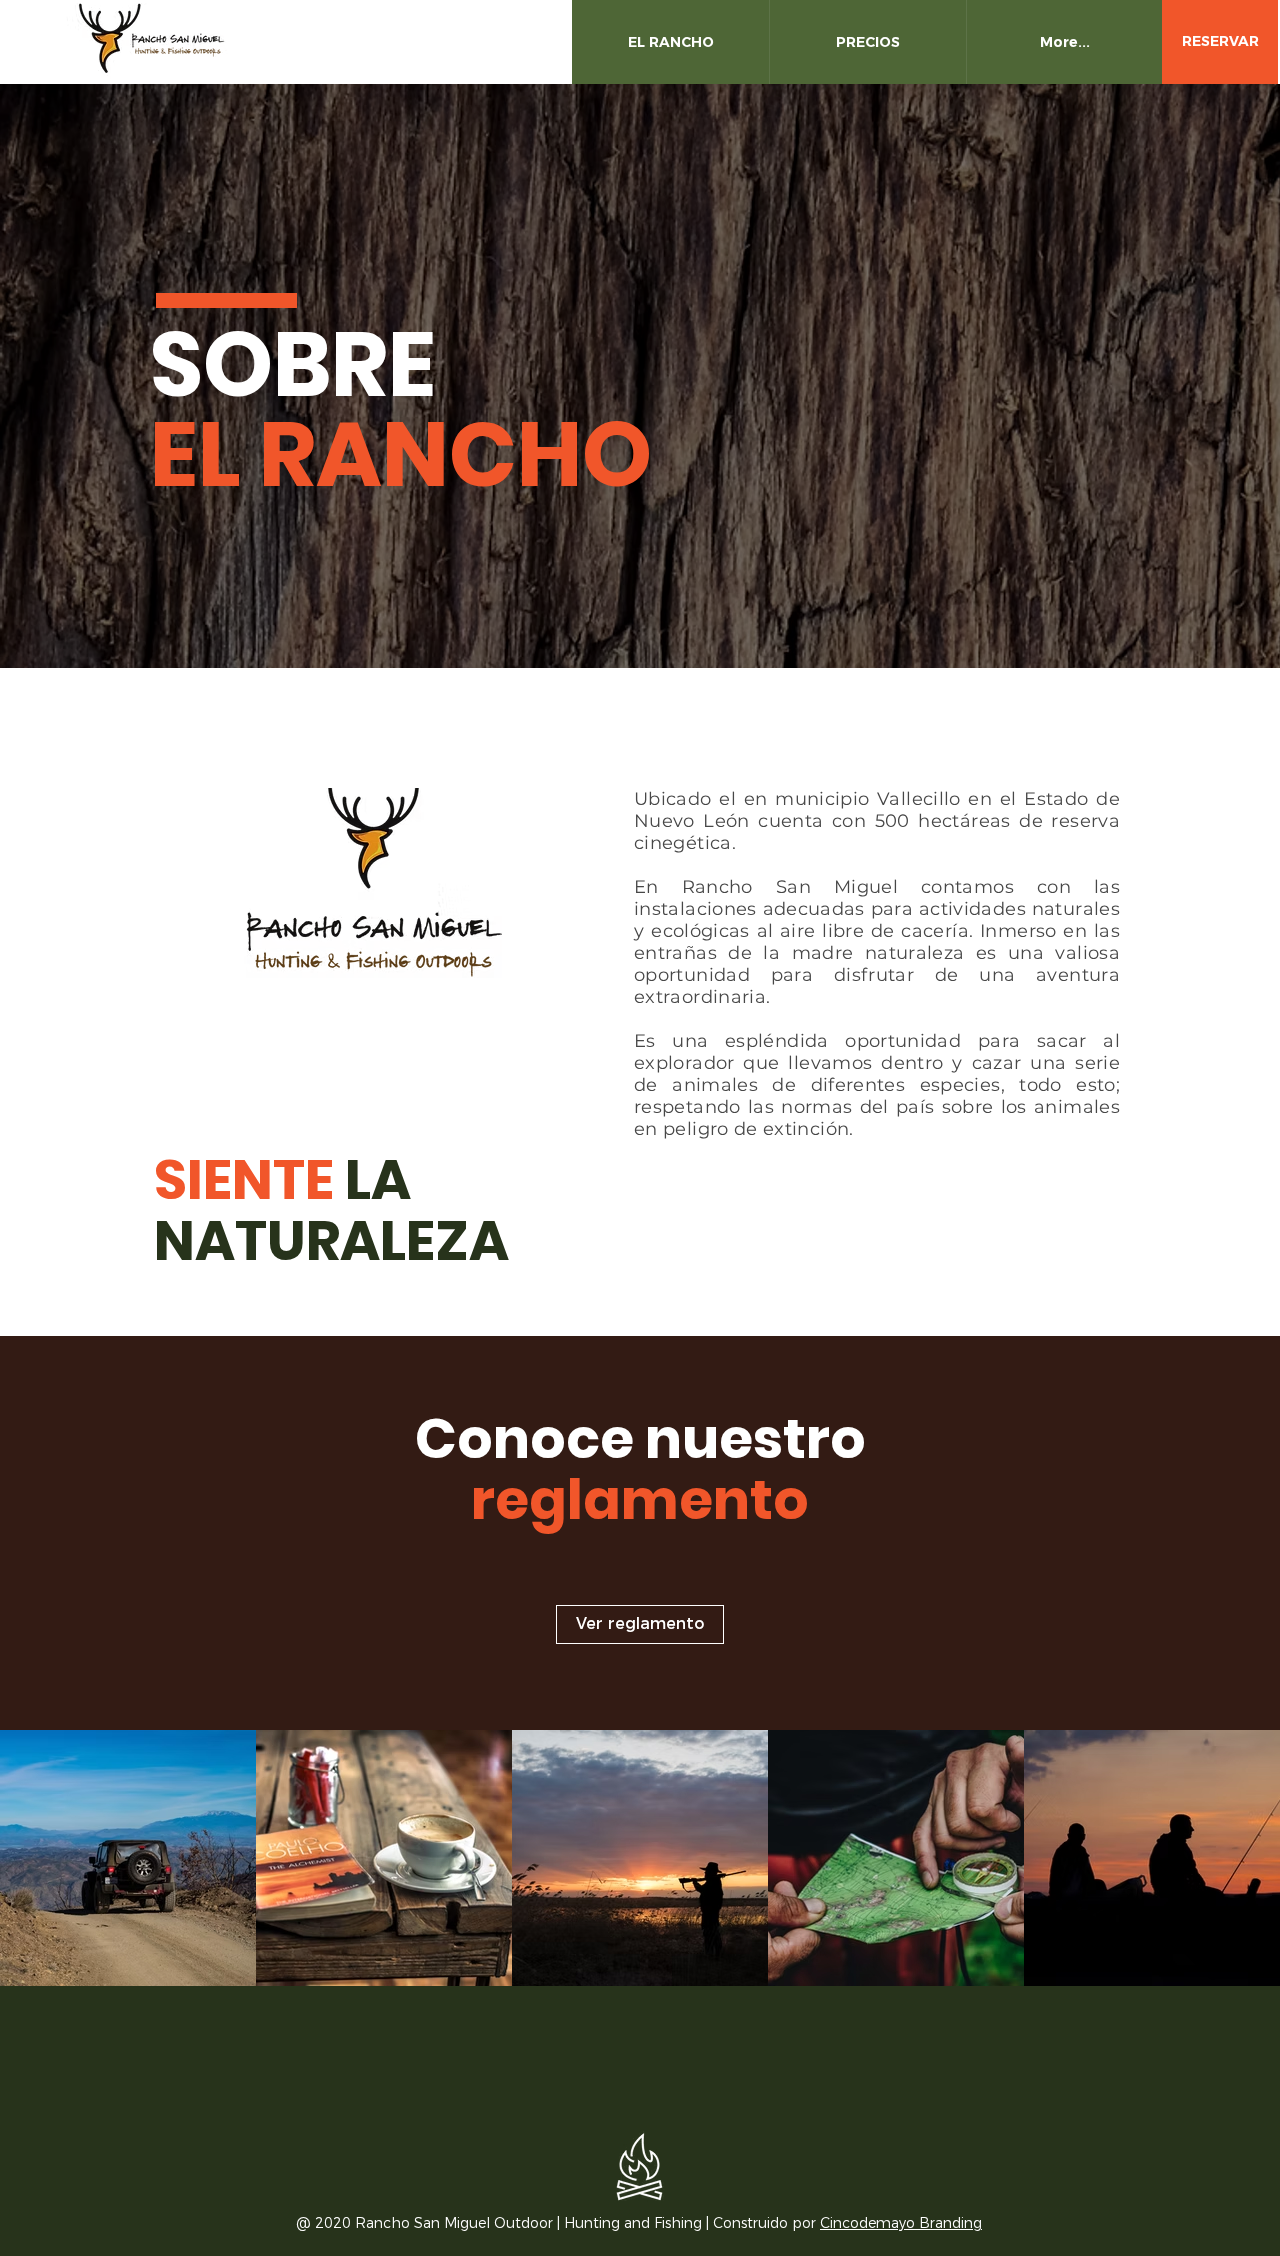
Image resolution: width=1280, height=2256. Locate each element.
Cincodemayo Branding (901, 2223)
